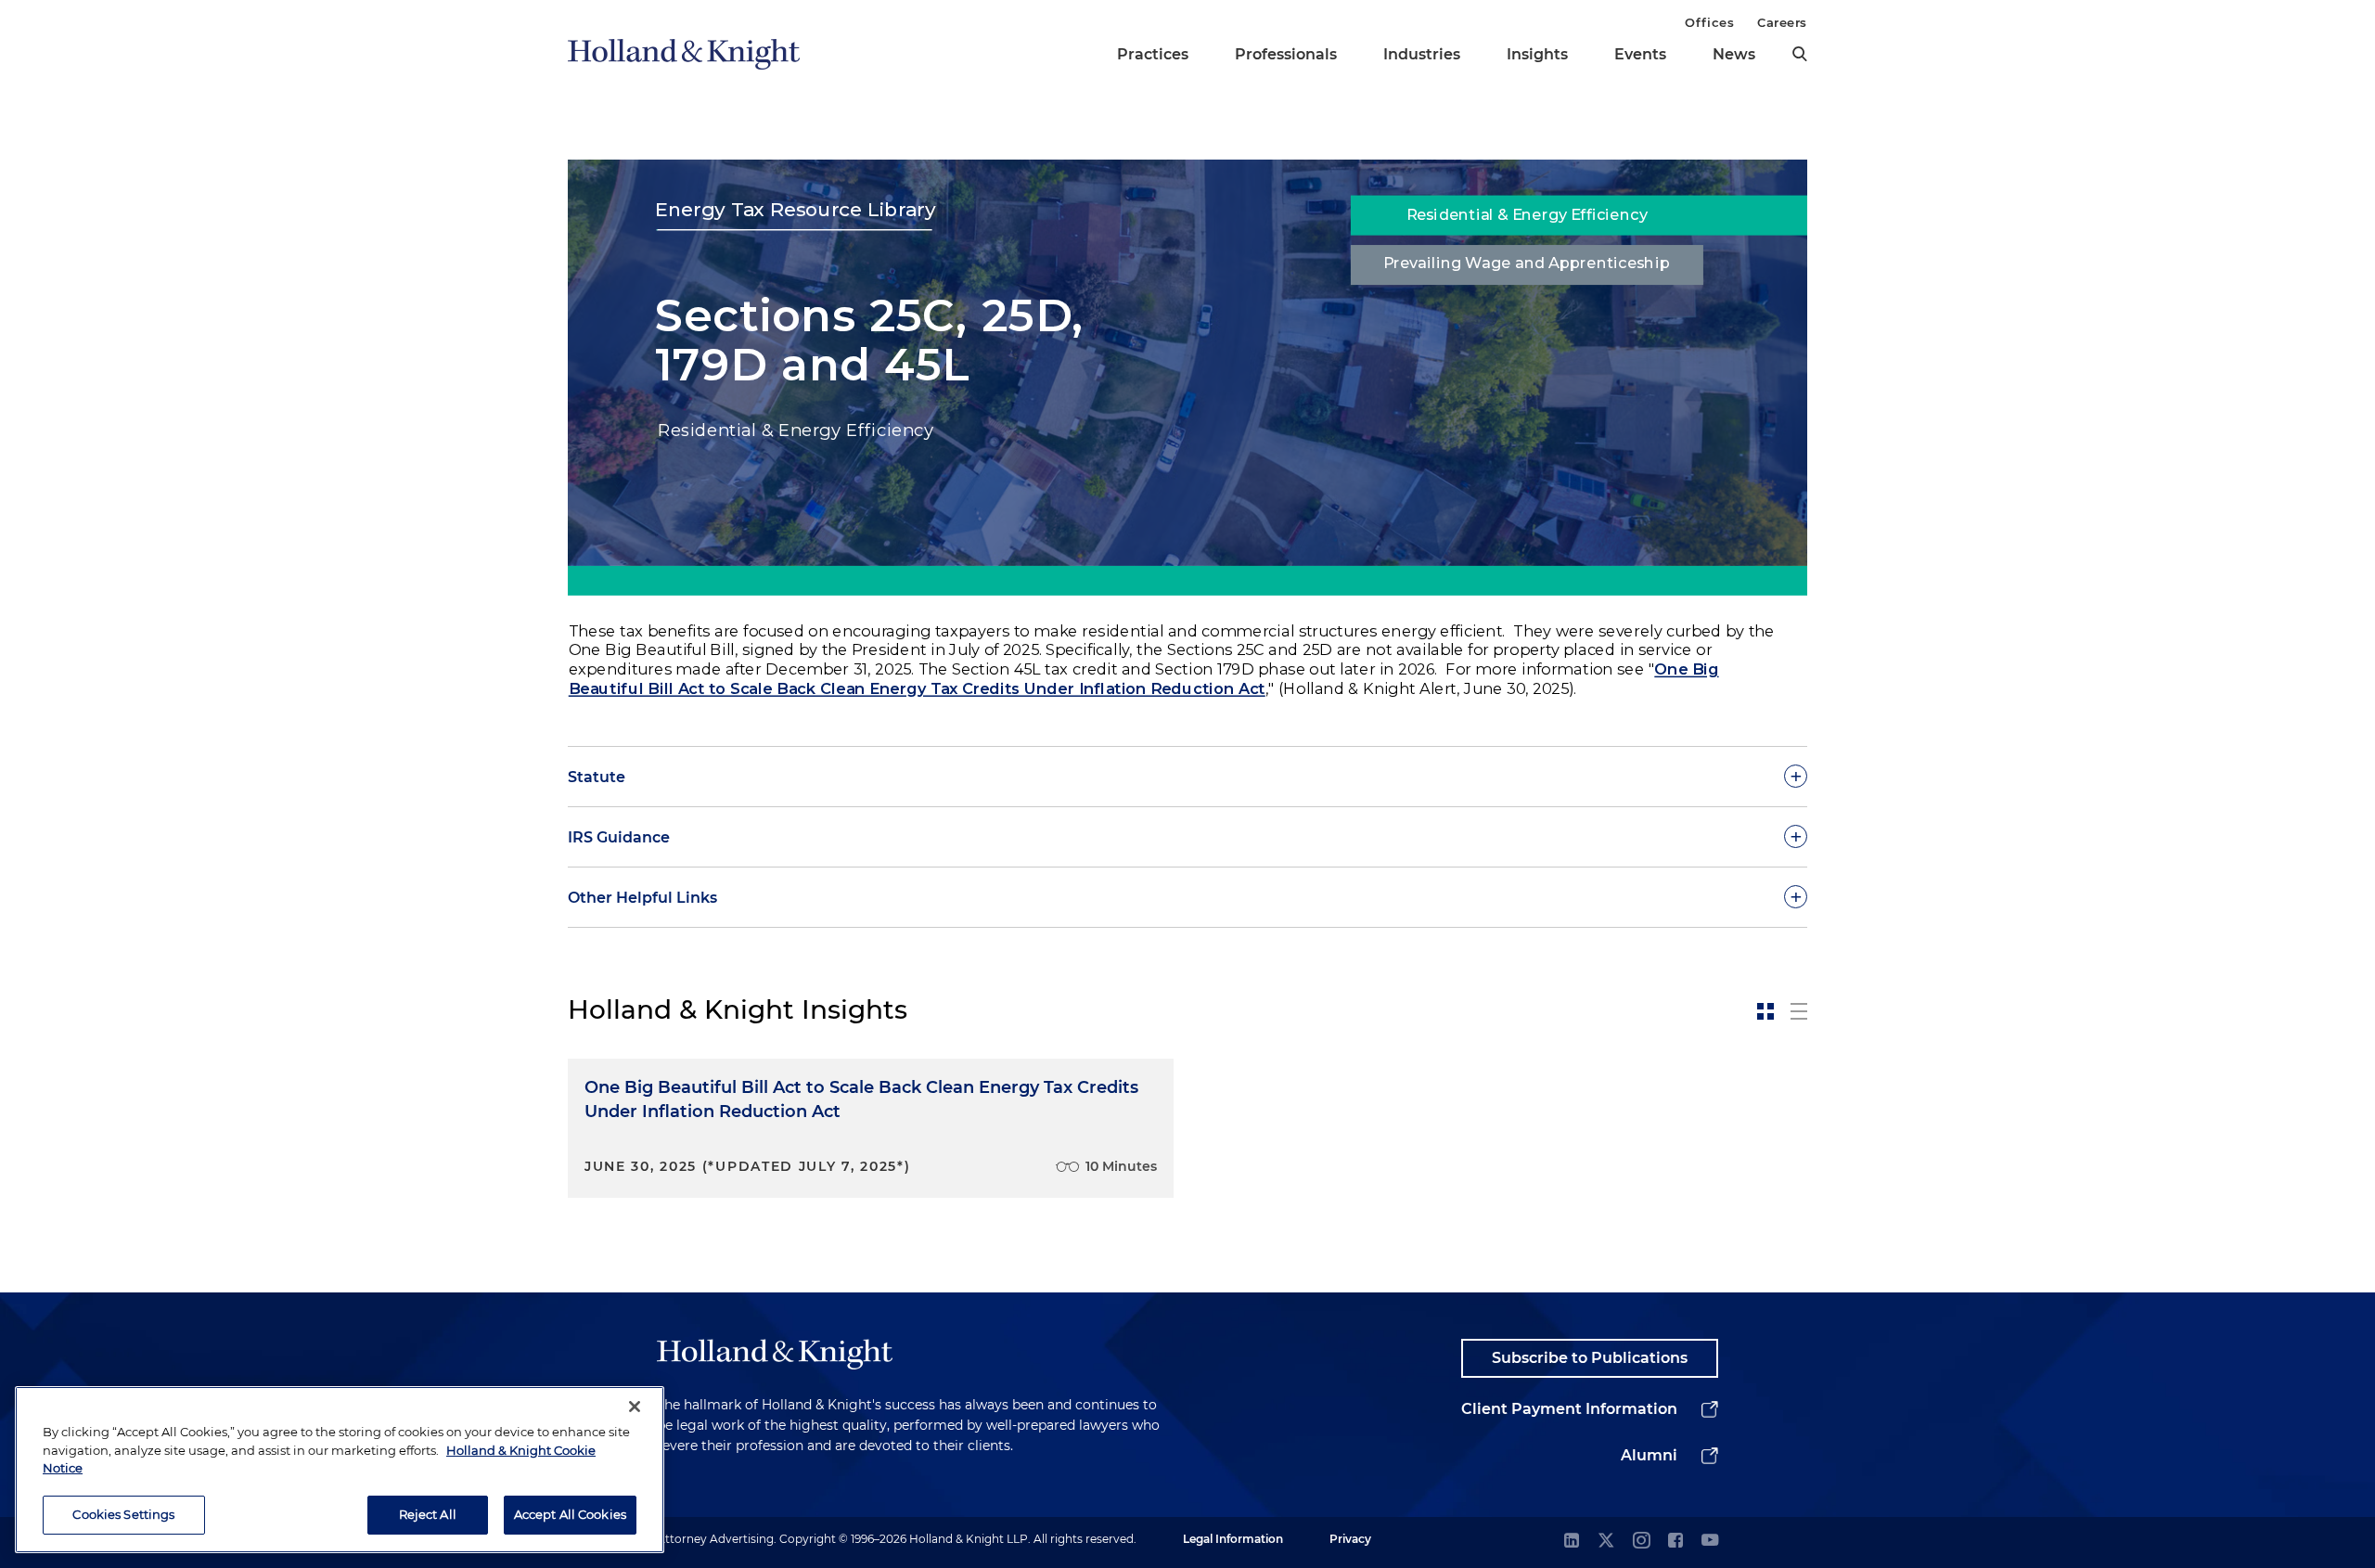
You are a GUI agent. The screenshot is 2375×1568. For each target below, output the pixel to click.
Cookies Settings (123, 1514)
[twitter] (1606, 1542)
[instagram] (1641, 1542)
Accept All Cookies (570, 1514)
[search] (1800, 54)
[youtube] (1710, 1542)
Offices (1709, 22)
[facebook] (1675, 1542)
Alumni (1649, 1455)
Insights (1537, 54)
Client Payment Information (1569, 1409)
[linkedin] (1572, 1542)
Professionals (1286, 54)
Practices (1153, 54)
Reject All (428, 1514)
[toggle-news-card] (1765, 1011)
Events (1640, 54)
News (1734, 54)
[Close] (635, 1407)
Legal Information (1233, 1539)
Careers (1782, 22)
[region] (340, 1470)
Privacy (1350, 1539)
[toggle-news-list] (1799, 1011)
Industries (1422, 54)
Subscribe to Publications (1590, 1358)
